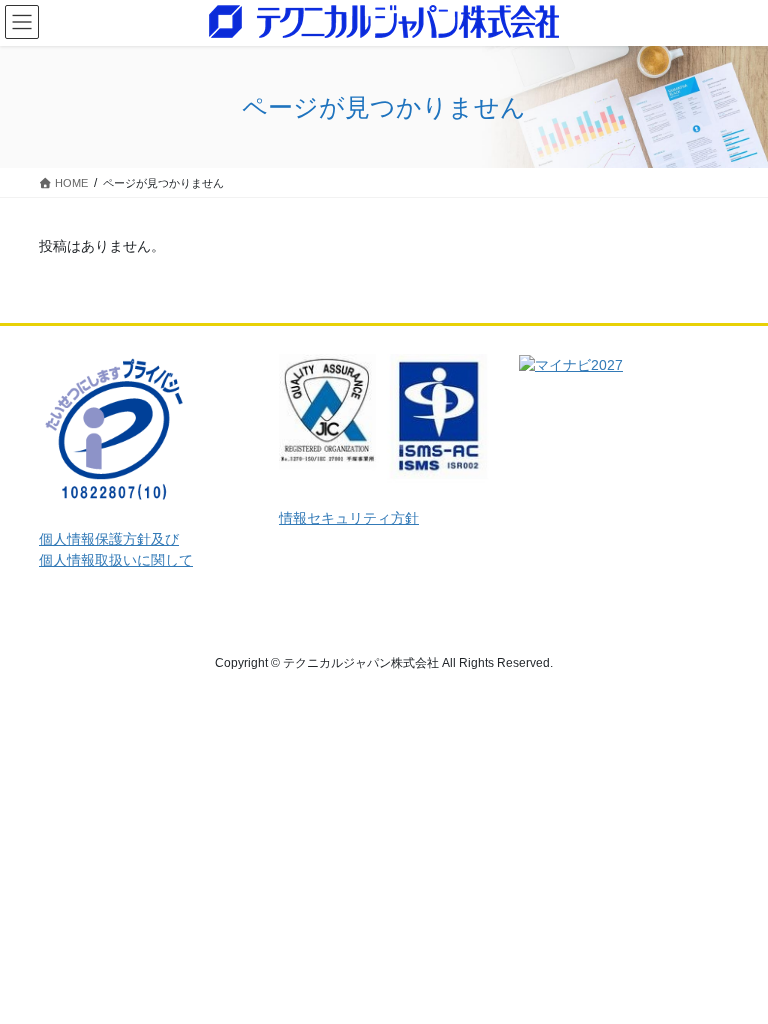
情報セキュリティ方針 (349, 518)
